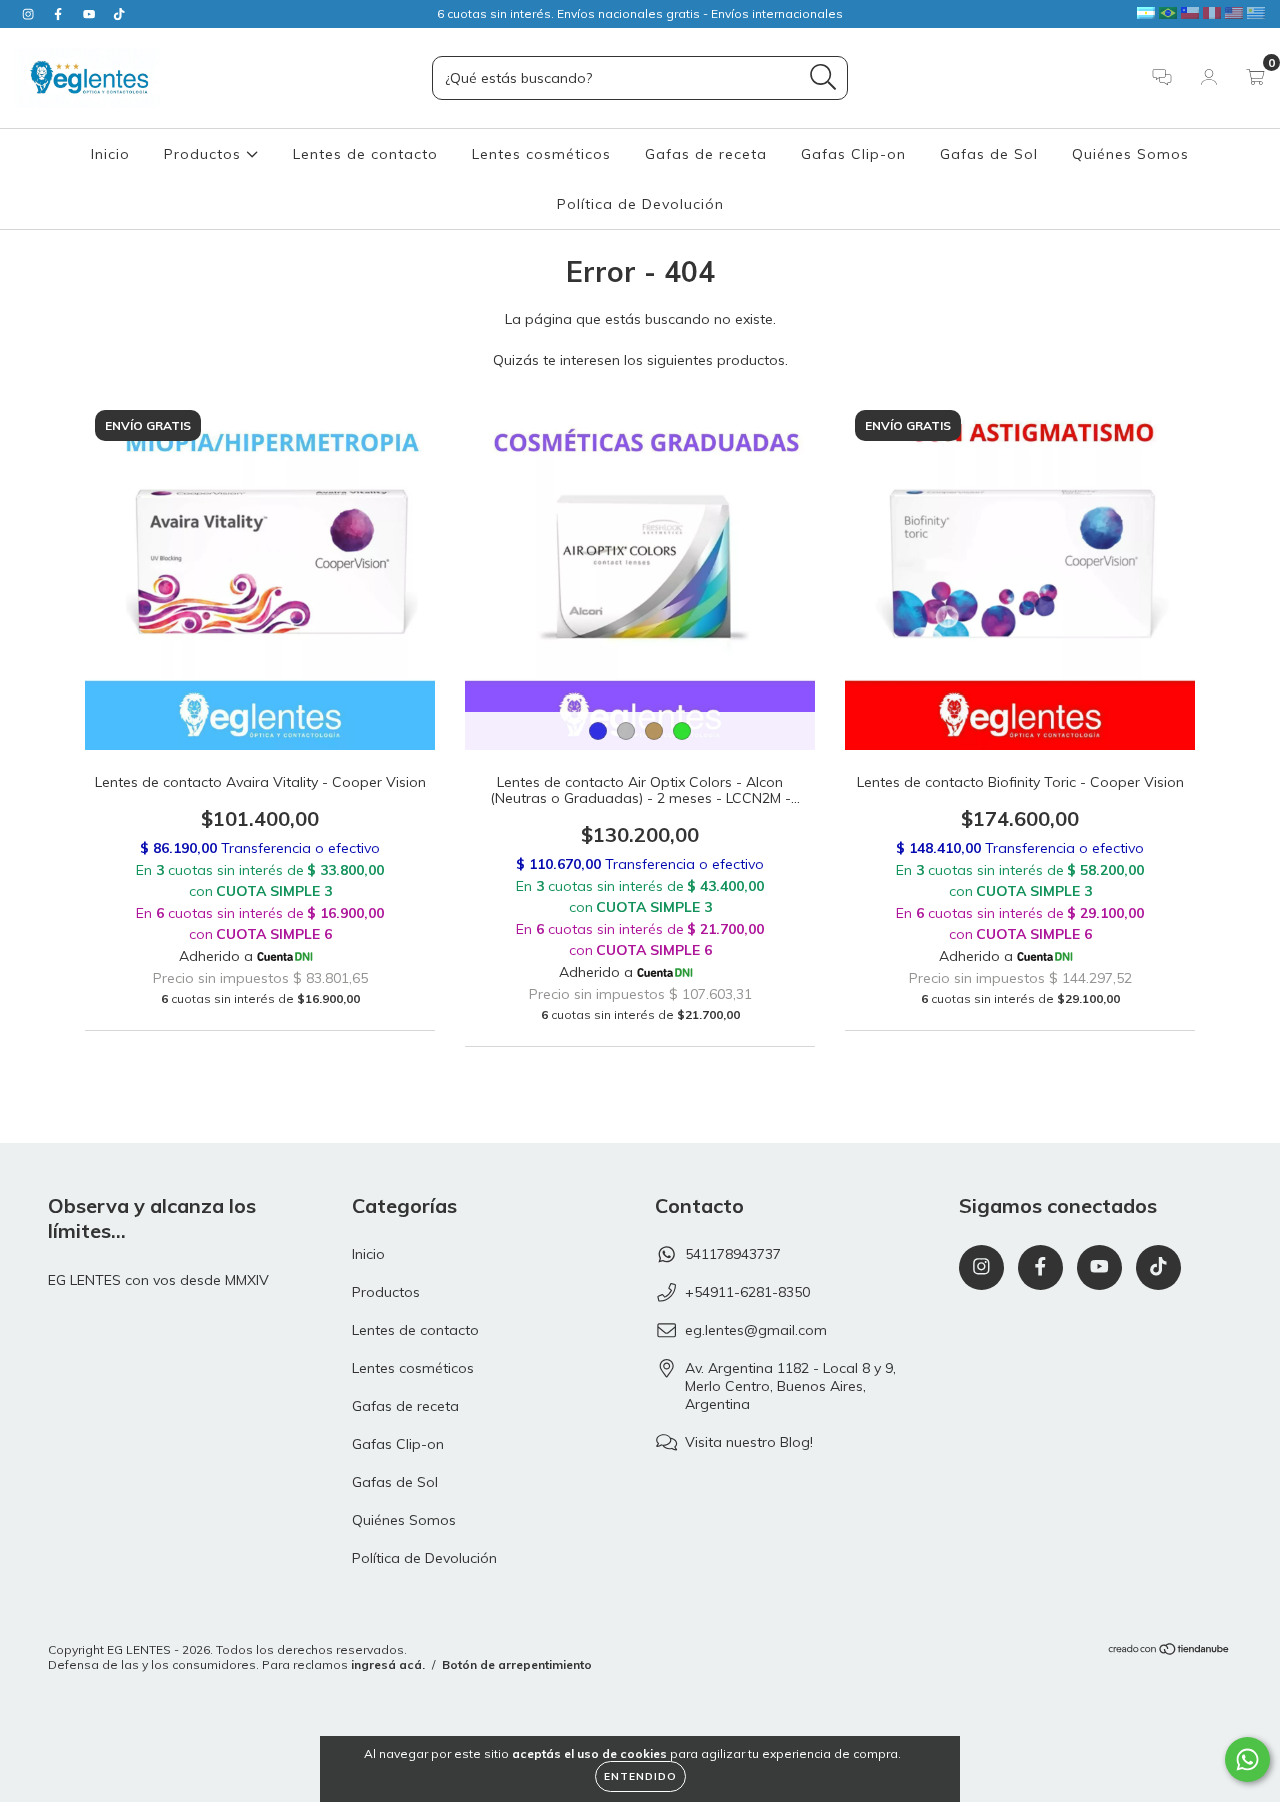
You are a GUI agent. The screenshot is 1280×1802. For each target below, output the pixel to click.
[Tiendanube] (1169, 1650)
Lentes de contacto (365, 154)
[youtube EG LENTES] (91, 14)
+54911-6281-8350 (747, 1292)
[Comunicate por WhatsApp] (1247, 1759)
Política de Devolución (640, 204)
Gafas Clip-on (853, 154)
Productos (205, 154)
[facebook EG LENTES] (60, 14)
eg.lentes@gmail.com (756, 1330)
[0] (1255, 79)
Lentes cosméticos (541, 154)
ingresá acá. (388, 1664)
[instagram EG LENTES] (30, 14)
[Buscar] (823, 77)
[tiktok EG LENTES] (119, 14)
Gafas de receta (706, 154)
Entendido (640, 1776)
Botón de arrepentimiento (517, 1664)
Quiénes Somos (1130, 154)
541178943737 (733, 1254)
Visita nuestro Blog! (749, 1442)
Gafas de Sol (989, 154)
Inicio (110, 154)
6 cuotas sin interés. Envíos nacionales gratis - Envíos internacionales (640, 13)
